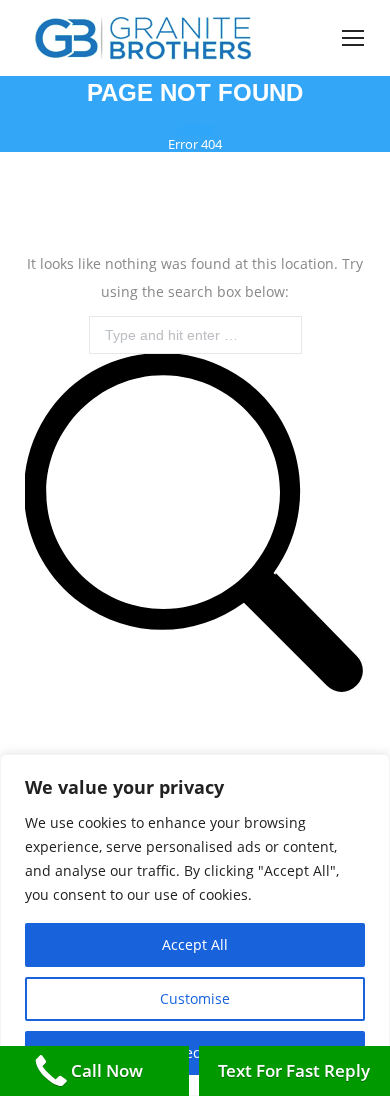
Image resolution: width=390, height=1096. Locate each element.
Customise (195, 998)
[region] (195, 925)
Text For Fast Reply (294, 1070)
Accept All (195, 944)
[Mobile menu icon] (353, 38)
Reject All (195, 1052)
